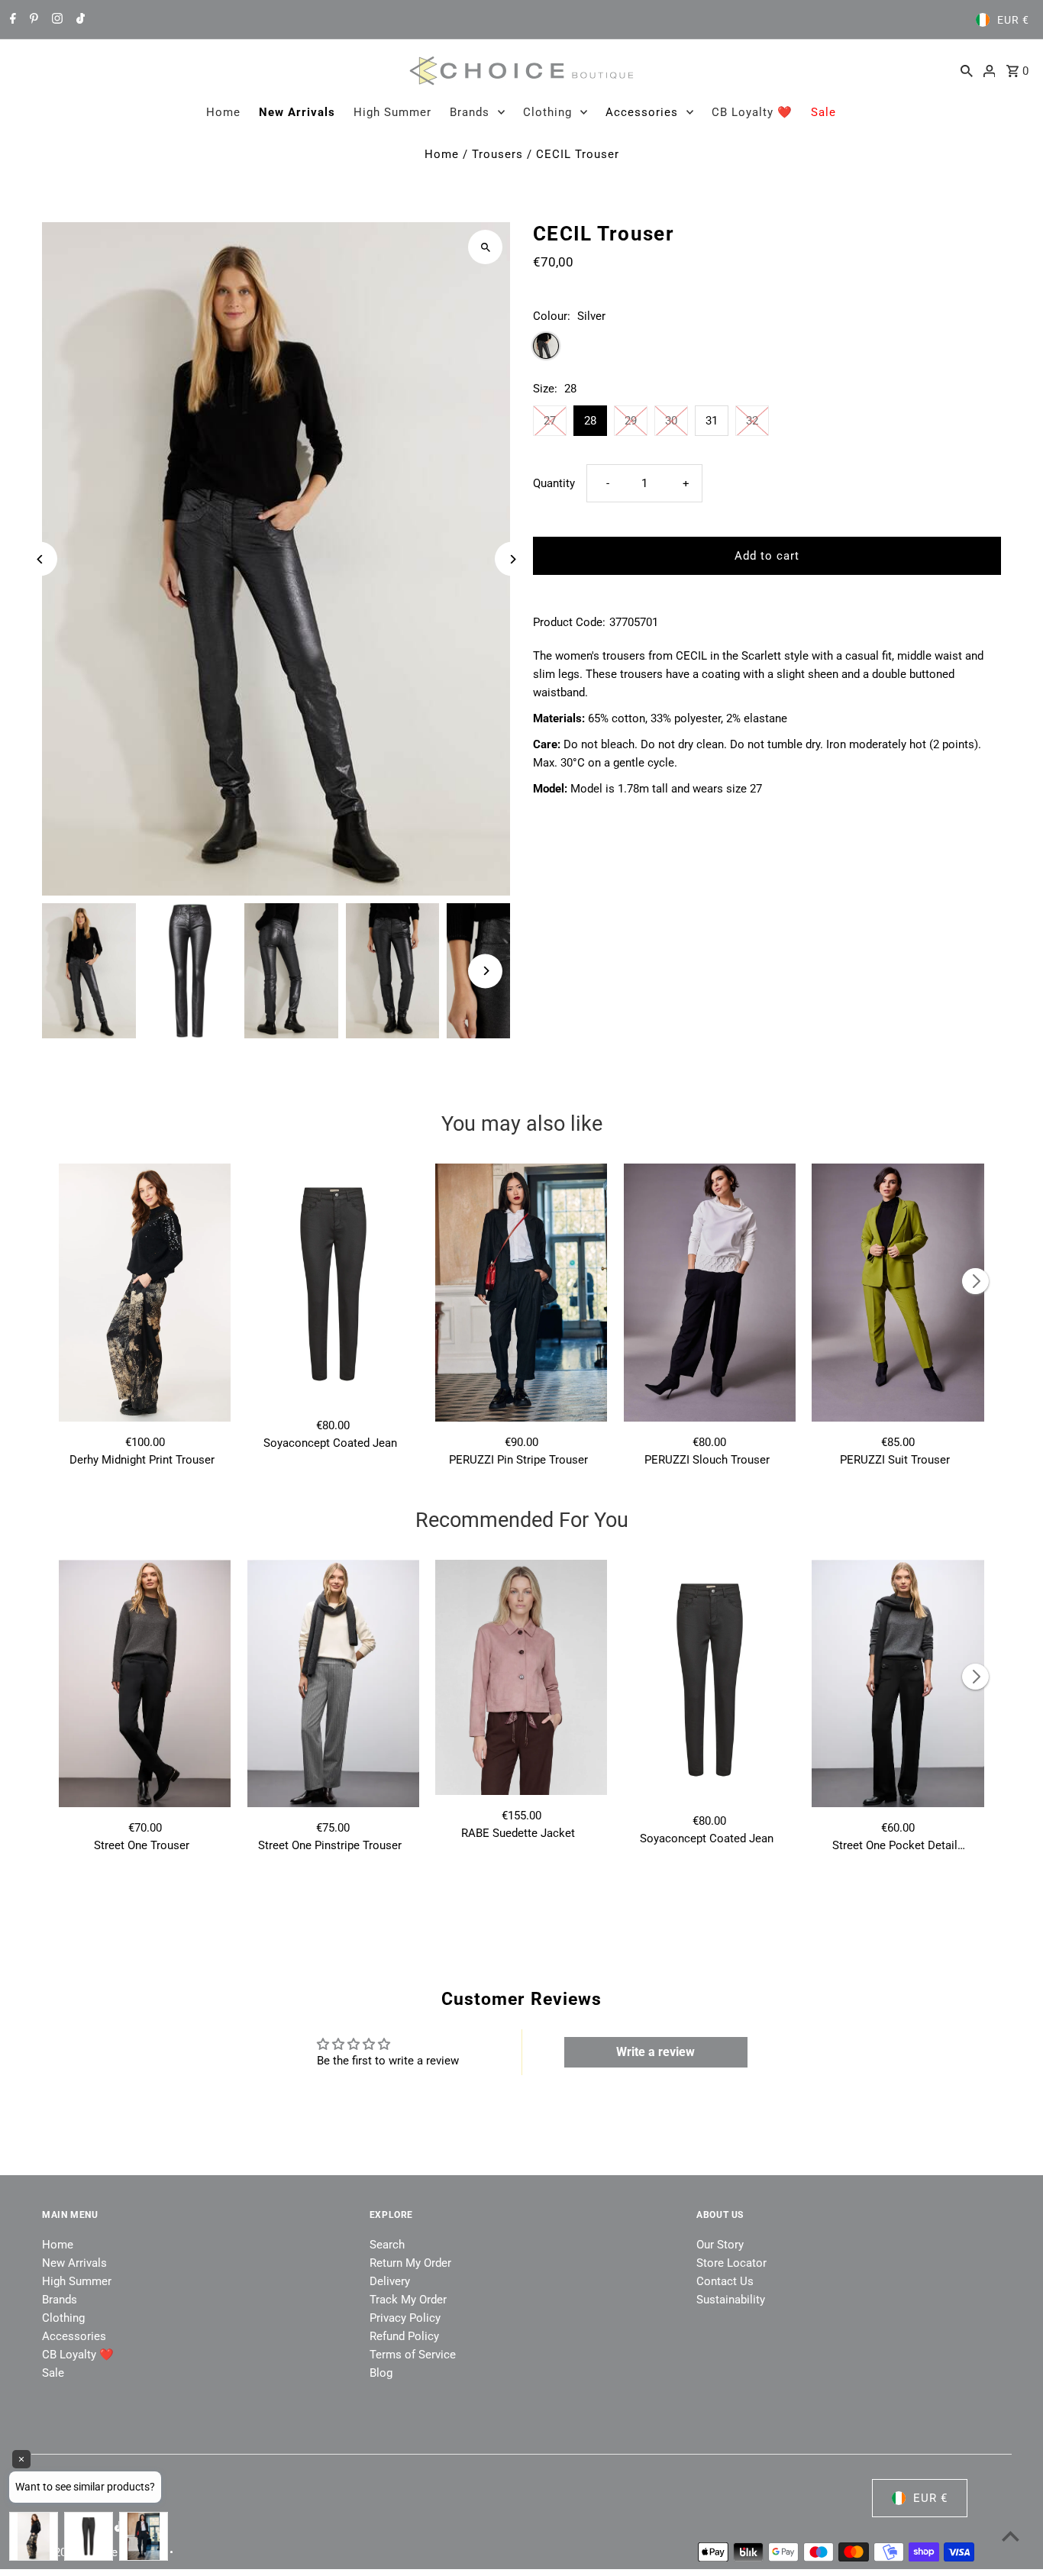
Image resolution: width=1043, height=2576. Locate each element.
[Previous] (40, 559)
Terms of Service (413, 2355)
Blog (381, 2373)
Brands (470, 112)
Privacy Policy (405, 2318)
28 (590, 421)
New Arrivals (297, 112)
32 (752, 421)
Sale (823, 112)
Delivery (390, 2281)
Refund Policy (404, 2336)
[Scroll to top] (1011, 2536)
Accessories (642, 112)
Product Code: (569, 622)
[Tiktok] (79, 20)
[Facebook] (11, 20)
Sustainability (731, 2300)
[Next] (512, 559)
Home (223, 112)
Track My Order (408, 2300)
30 (671, 421)
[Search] (967, 70)
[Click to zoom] (485, 247)
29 (631, 421)
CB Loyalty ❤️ (752, 112)
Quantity (554, 483)
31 (712, 421)
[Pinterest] (32, 20)
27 (550, 421)
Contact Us (725, 2281)
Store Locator (731, 2263)
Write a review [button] (656, 2052)
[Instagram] (55, 20)
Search (387, 2245)
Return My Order (410, 2263)
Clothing (547, 112)
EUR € (1013, 20)
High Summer (392, 112)
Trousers (497, 154)
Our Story (720, 2245)
